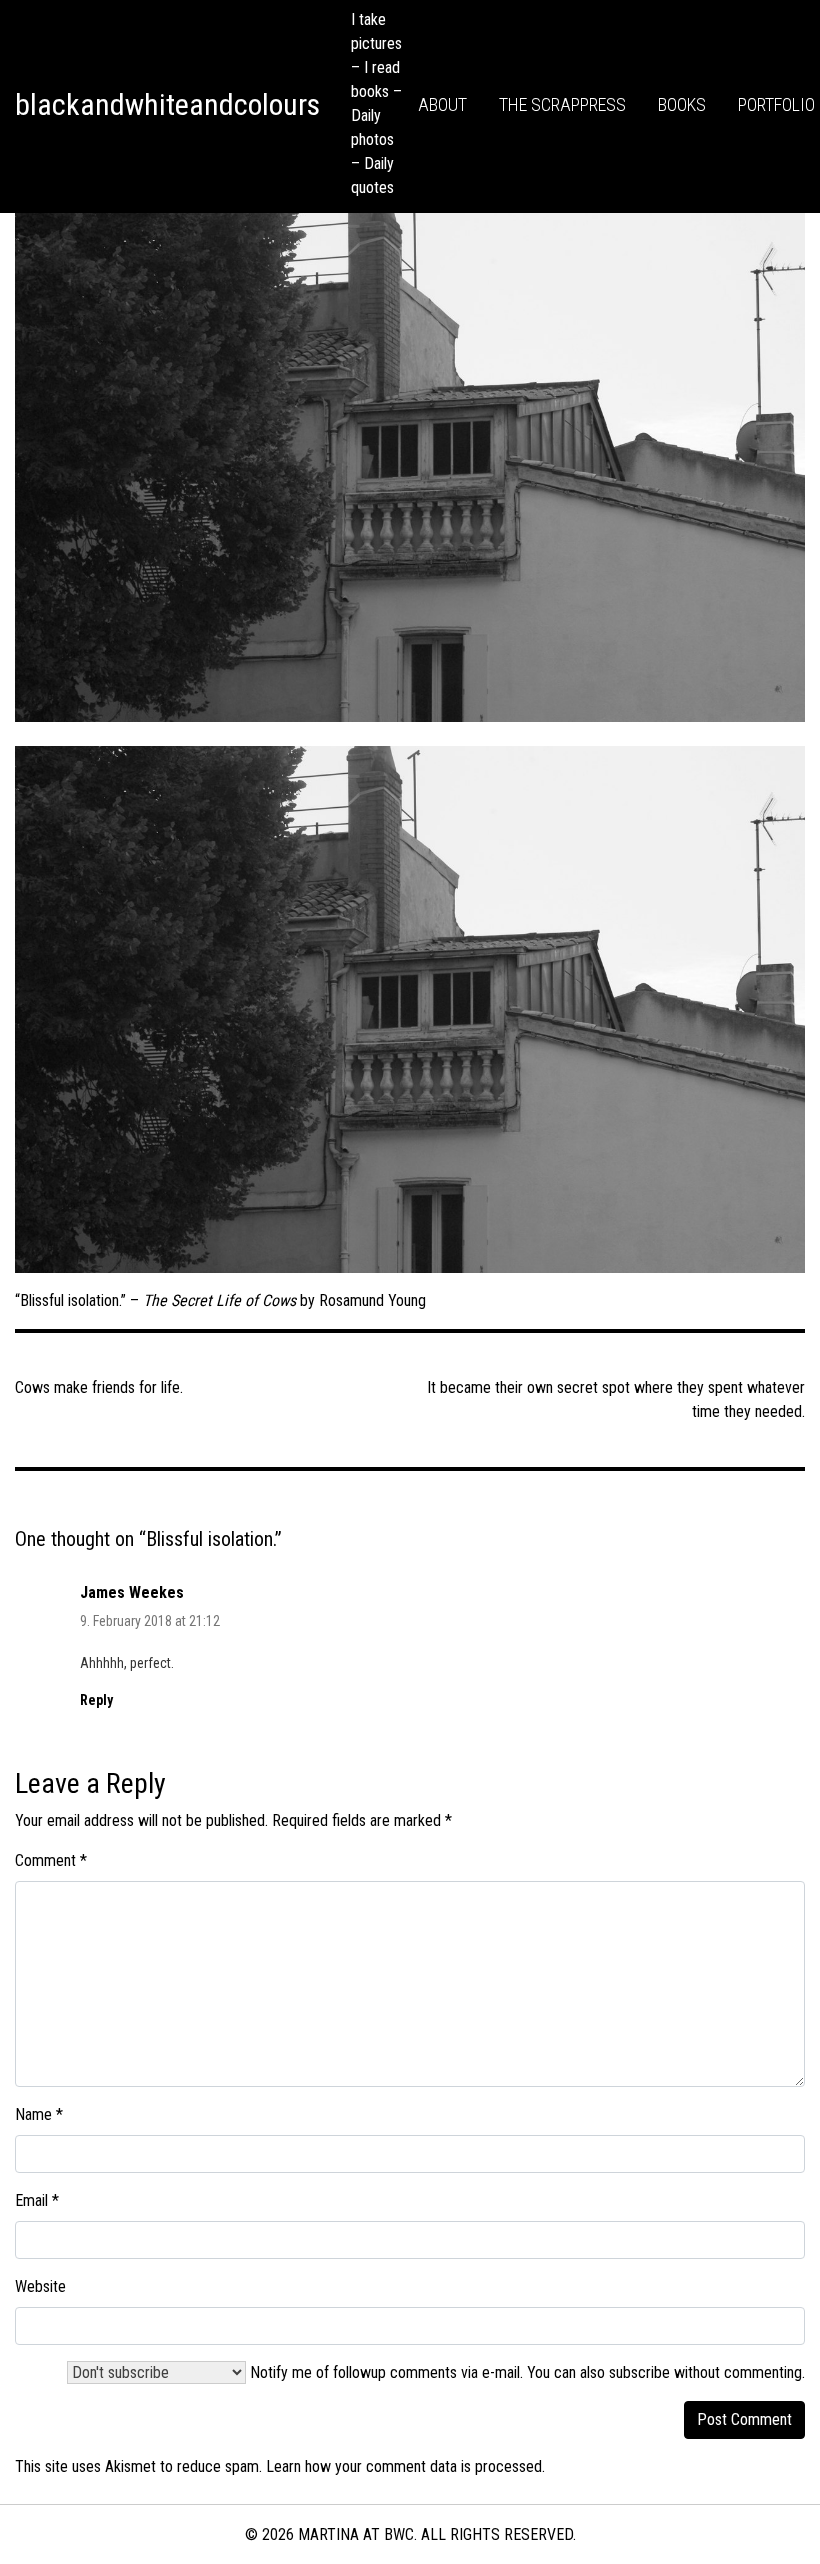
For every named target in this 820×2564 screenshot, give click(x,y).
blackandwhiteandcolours (167, 104)
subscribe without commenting (705, 2372)
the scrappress (562, 104)
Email (37, 2200)
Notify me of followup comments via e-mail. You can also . (525, 2372)
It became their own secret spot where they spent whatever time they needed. (616, 1399)
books (682, 104)
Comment (51, 1860)
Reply (96, 1700)
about (442, 104)
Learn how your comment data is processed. (405, 2466)
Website (40, 2286)
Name (39, 2114)
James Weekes (132, 1592)
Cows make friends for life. (99, 1387)
